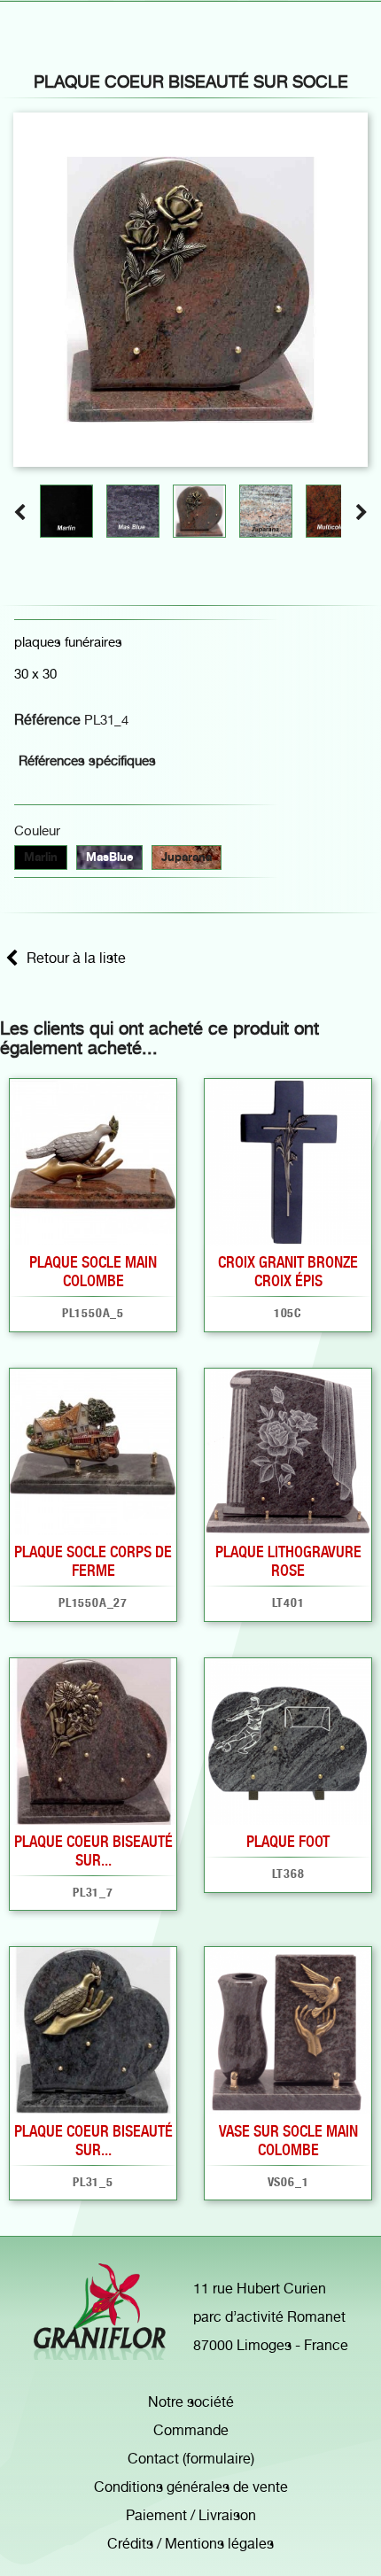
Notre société (191, 2402)
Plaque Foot (288, 1841)
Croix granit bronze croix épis (288, 1271)
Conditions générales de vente (191, 2487)
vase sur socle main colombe (288, 2140)
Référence (47, 720)
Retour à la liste (76, 958)
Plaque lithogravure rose (288, 1561)
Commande (191, 2430)
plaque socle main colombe (93, 1271)
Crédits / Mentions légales (190, 2544)
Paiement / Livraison (191, 2515)
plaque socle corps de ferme (93, 1561)
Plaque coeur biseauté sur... (93, 1851)
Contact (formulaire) (191, 2459)
